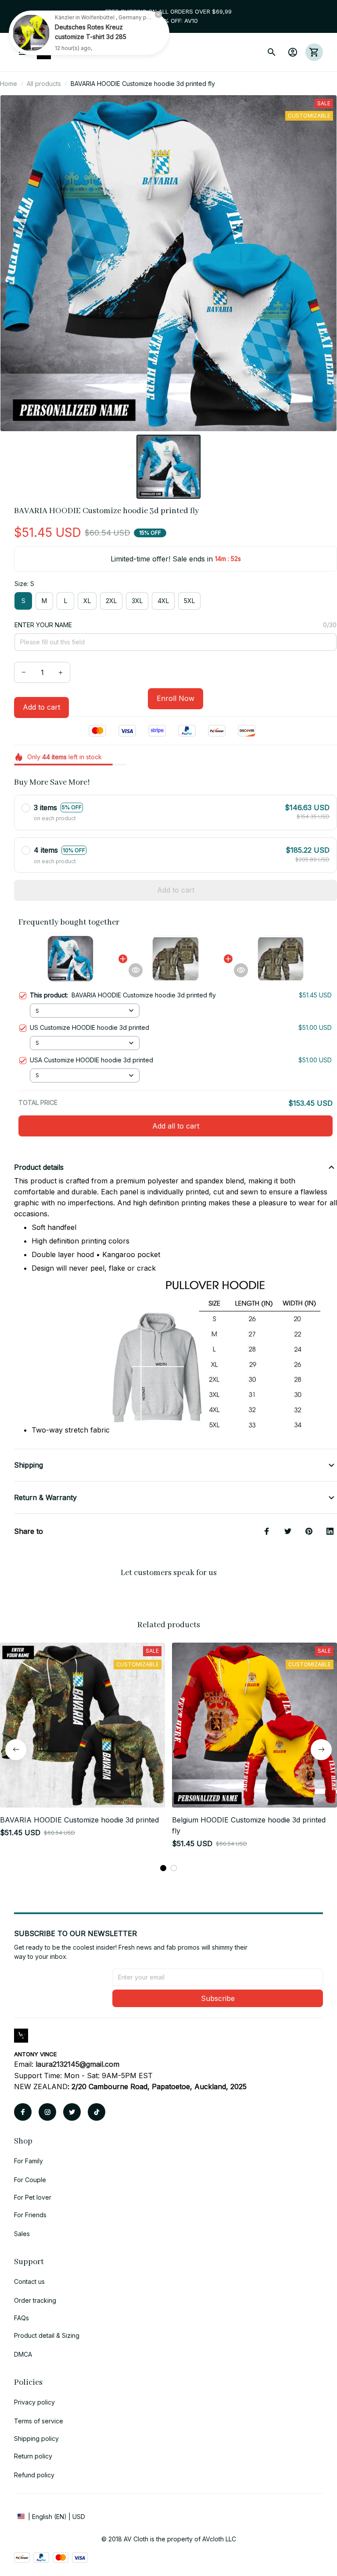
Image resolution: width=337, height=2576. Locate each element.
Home (9, 84)
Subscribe (218, 1998)
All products (44, 84)
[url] (77, 2065)
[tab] (163, 1868)
